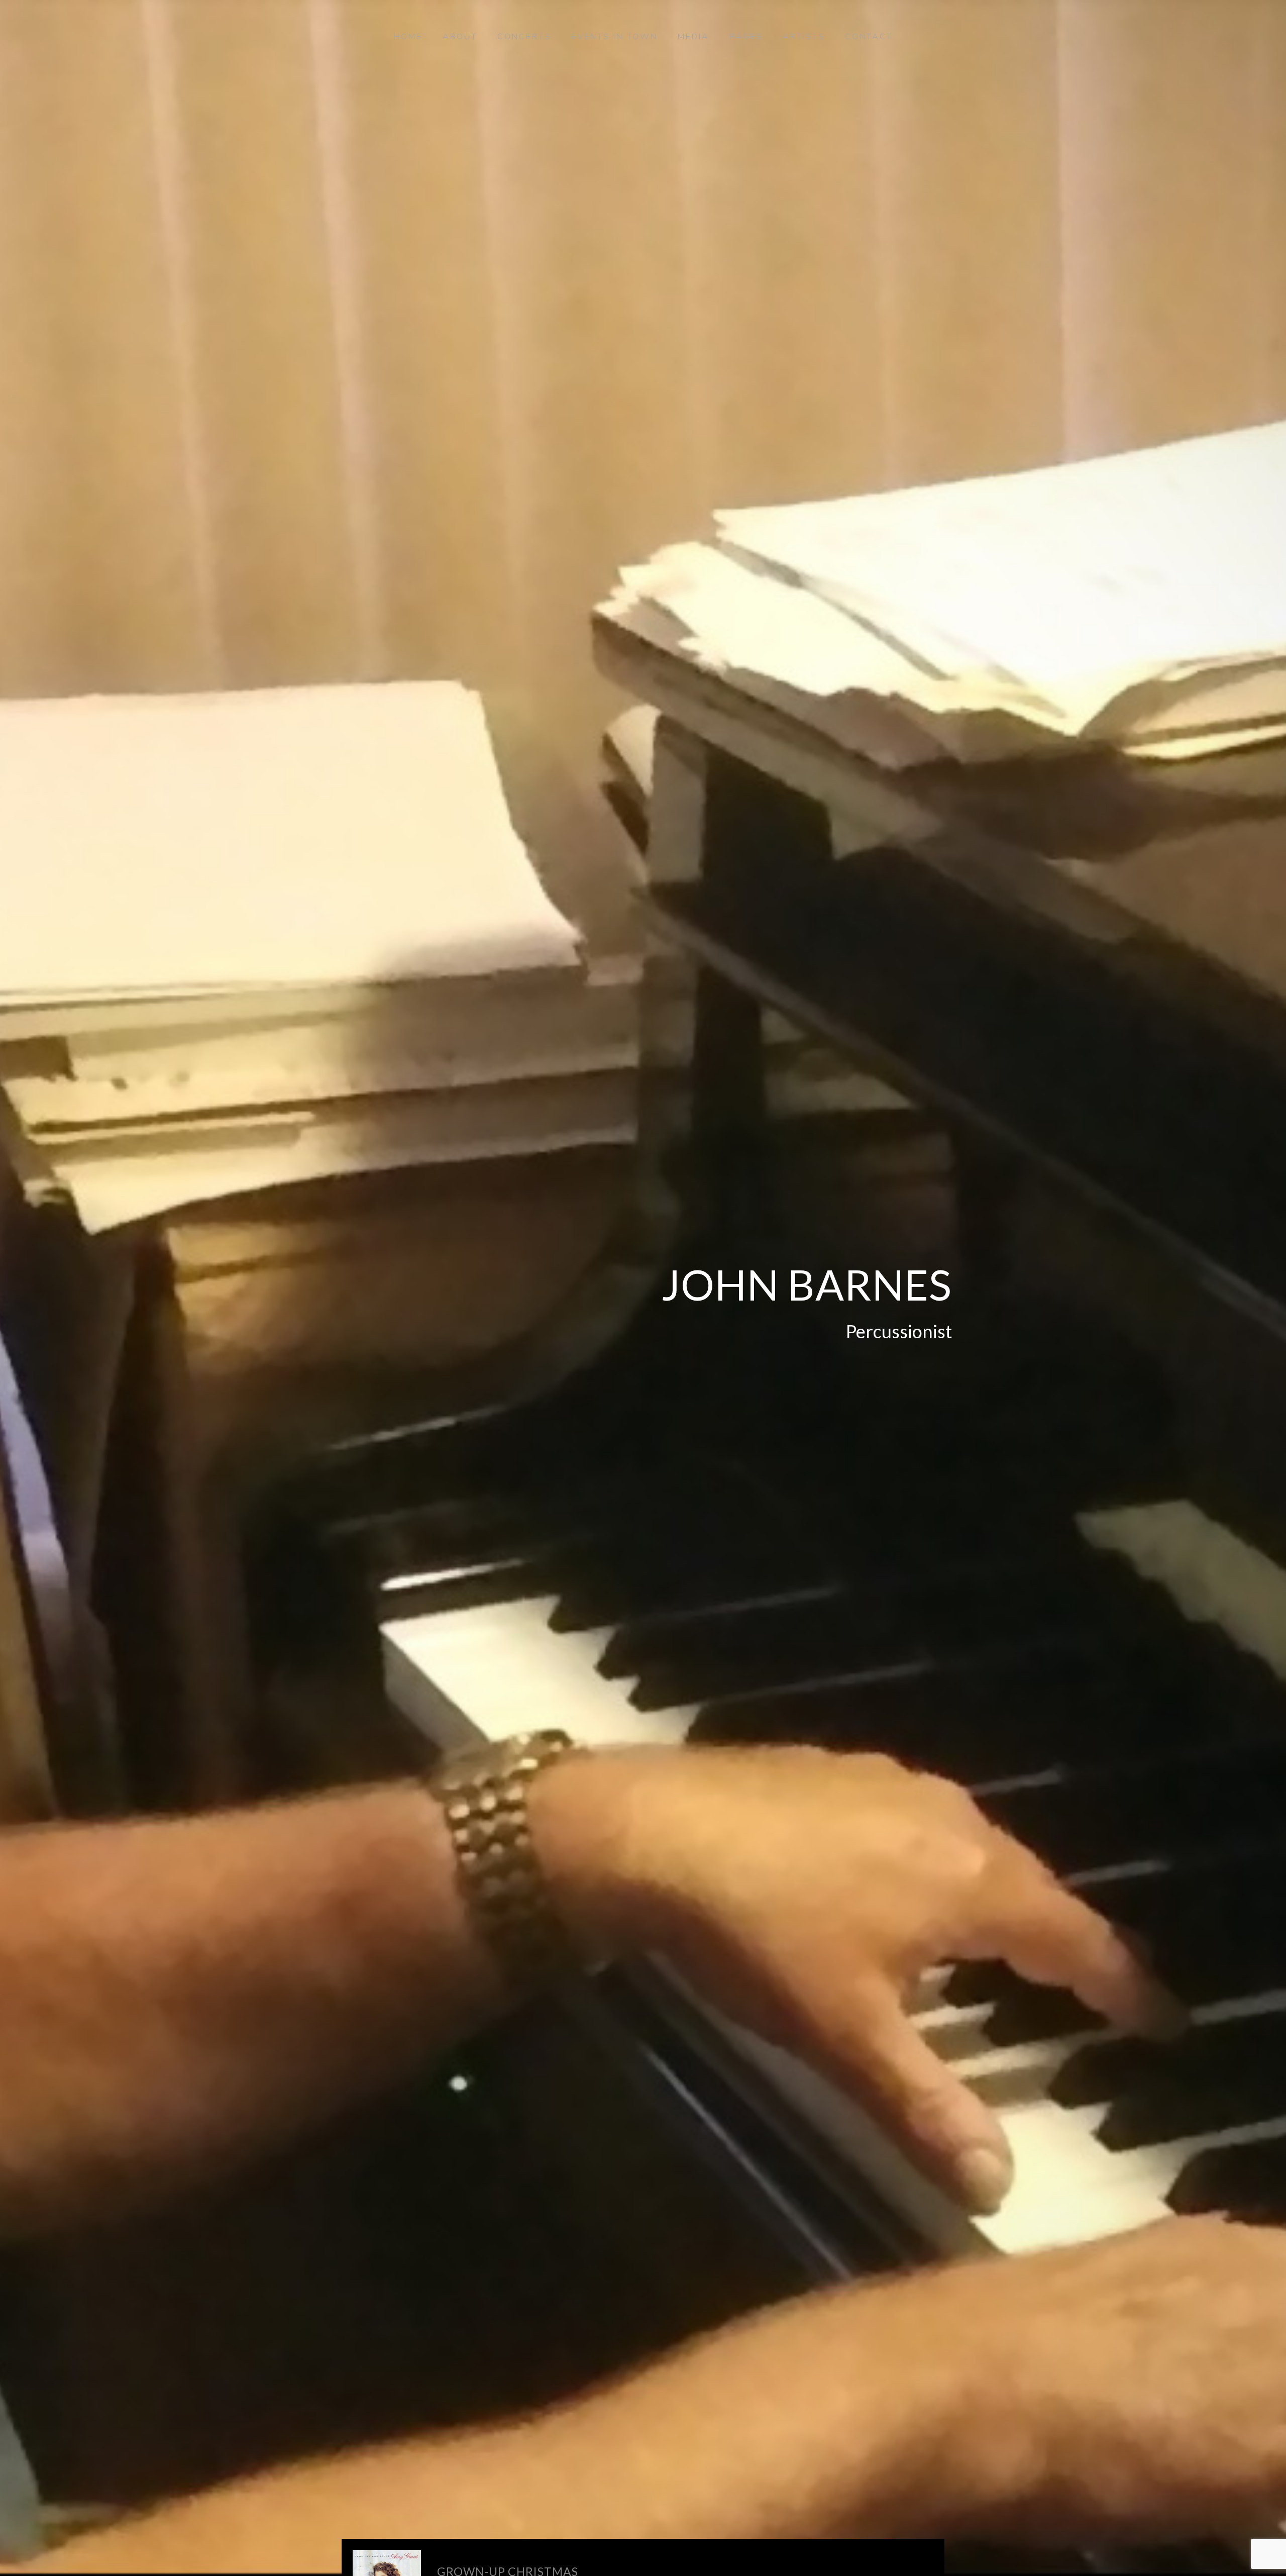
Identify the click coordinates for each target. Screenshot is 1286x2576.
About (460, 37)
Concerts (524, 37)
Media (693, 37)
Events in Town (614, 37)
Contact (869, 37)
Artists (804, 37)
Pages (746, 37)
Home (408, 37)
